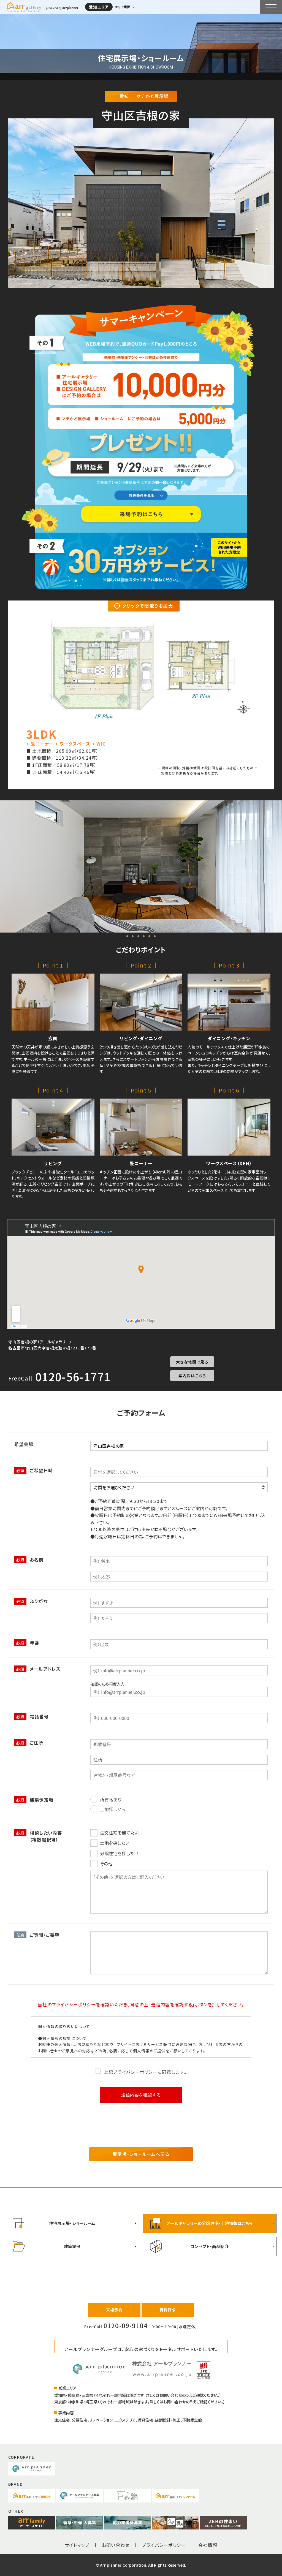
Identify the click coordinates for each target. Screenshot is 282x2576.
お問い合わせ (116, 2545)
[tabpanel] (141, 866)
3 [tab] (138, 936)
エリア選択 (122, 7)
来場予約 (114, 2310)
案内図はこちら (192, 1376)
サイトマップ (77, 2545)
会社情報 (208, 2545)
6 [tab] (155, 936)
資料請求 (168, 2310)
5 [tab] (149, 936)
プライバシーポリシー (164, 2545)
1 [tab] (127, 936)
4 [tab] (144, 936)
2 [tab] (133, 936)
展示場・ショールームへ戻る (141, 2154)
